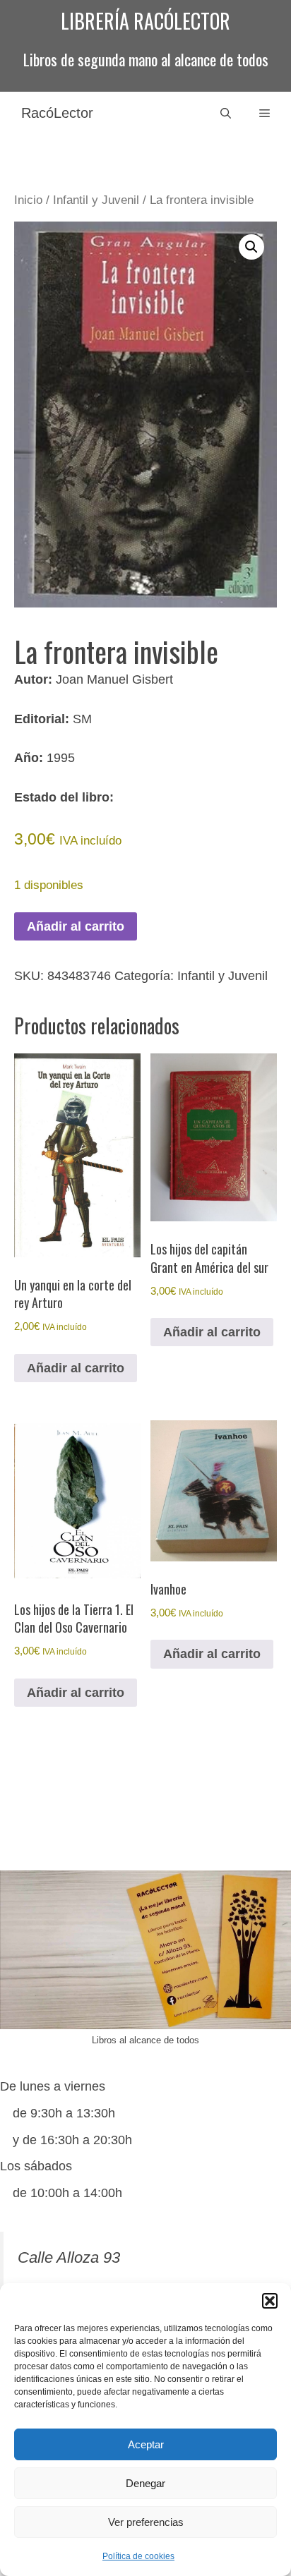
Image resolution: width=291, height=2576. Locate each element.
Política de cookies (138, 2556)
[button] (270, 2301)
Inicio (28, 200)
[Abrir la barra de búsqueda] (226, 113)
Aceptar (146, 2444)
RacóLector (57, 113)
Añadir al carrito (76, 926)
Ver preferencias (146, 2522)
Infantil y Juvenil (96, 200)
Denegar (145, 2483)
